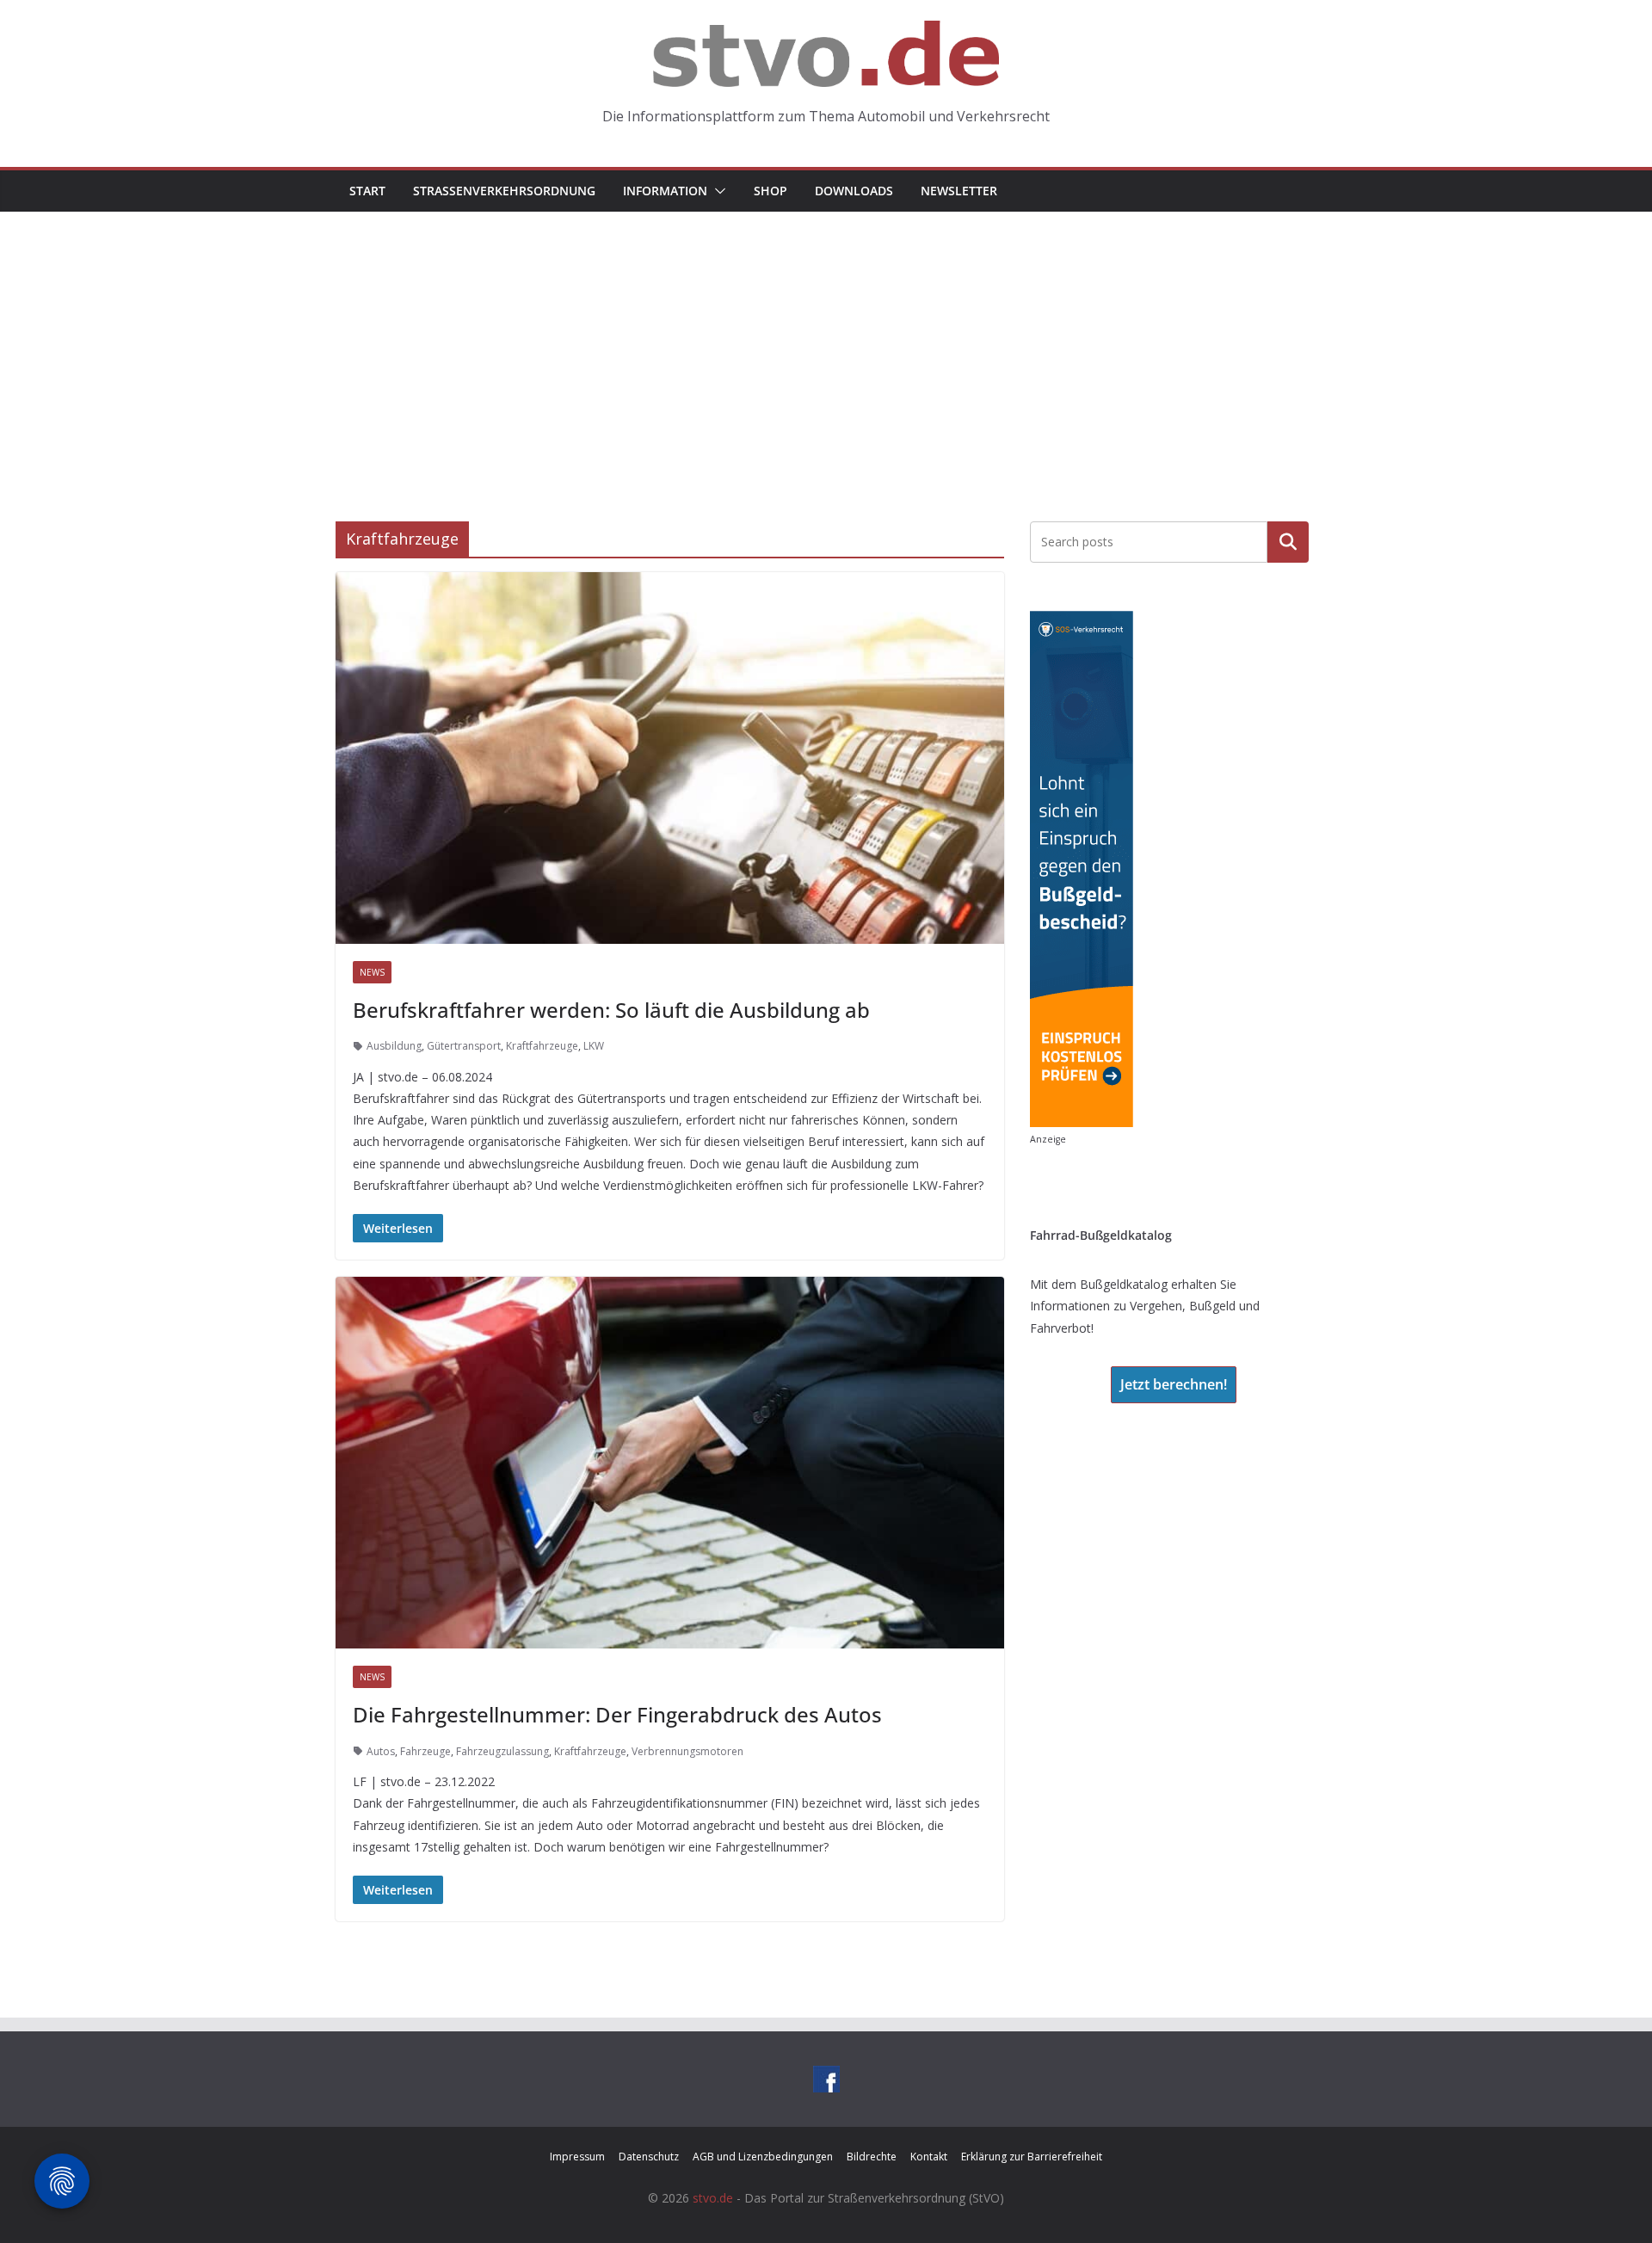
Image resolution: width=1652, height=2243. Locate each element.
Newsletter (959, 191)
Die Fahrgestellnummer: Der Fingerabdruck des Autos (617, 1714)
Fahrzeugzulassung (502, 1751)
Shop (771, 191)
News (372, 972)
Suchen (1288, 542)
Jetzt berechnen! (1174, 1384)
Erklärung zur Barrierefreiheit (1032, 2157)
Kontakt (929, 2157)
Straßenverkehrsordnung (504, 191)
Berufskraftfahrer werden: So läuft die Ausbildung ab (611, 1010)
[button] (717, 191)
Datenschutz (649, 2157)
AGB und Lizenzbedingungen (763, 2157)
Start (367, 191)
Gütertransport (464, 1046)
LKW (594, 1046)
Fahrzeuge (425, 1751)
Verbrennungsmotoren (687, 1751)
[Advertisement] (826, 341)
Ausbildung (394, 1046)
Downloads (854, 191)
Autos (381, 1751)
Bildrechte (872, 2157)
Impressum (577, 2157)
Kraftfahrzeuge (542, 1046)
